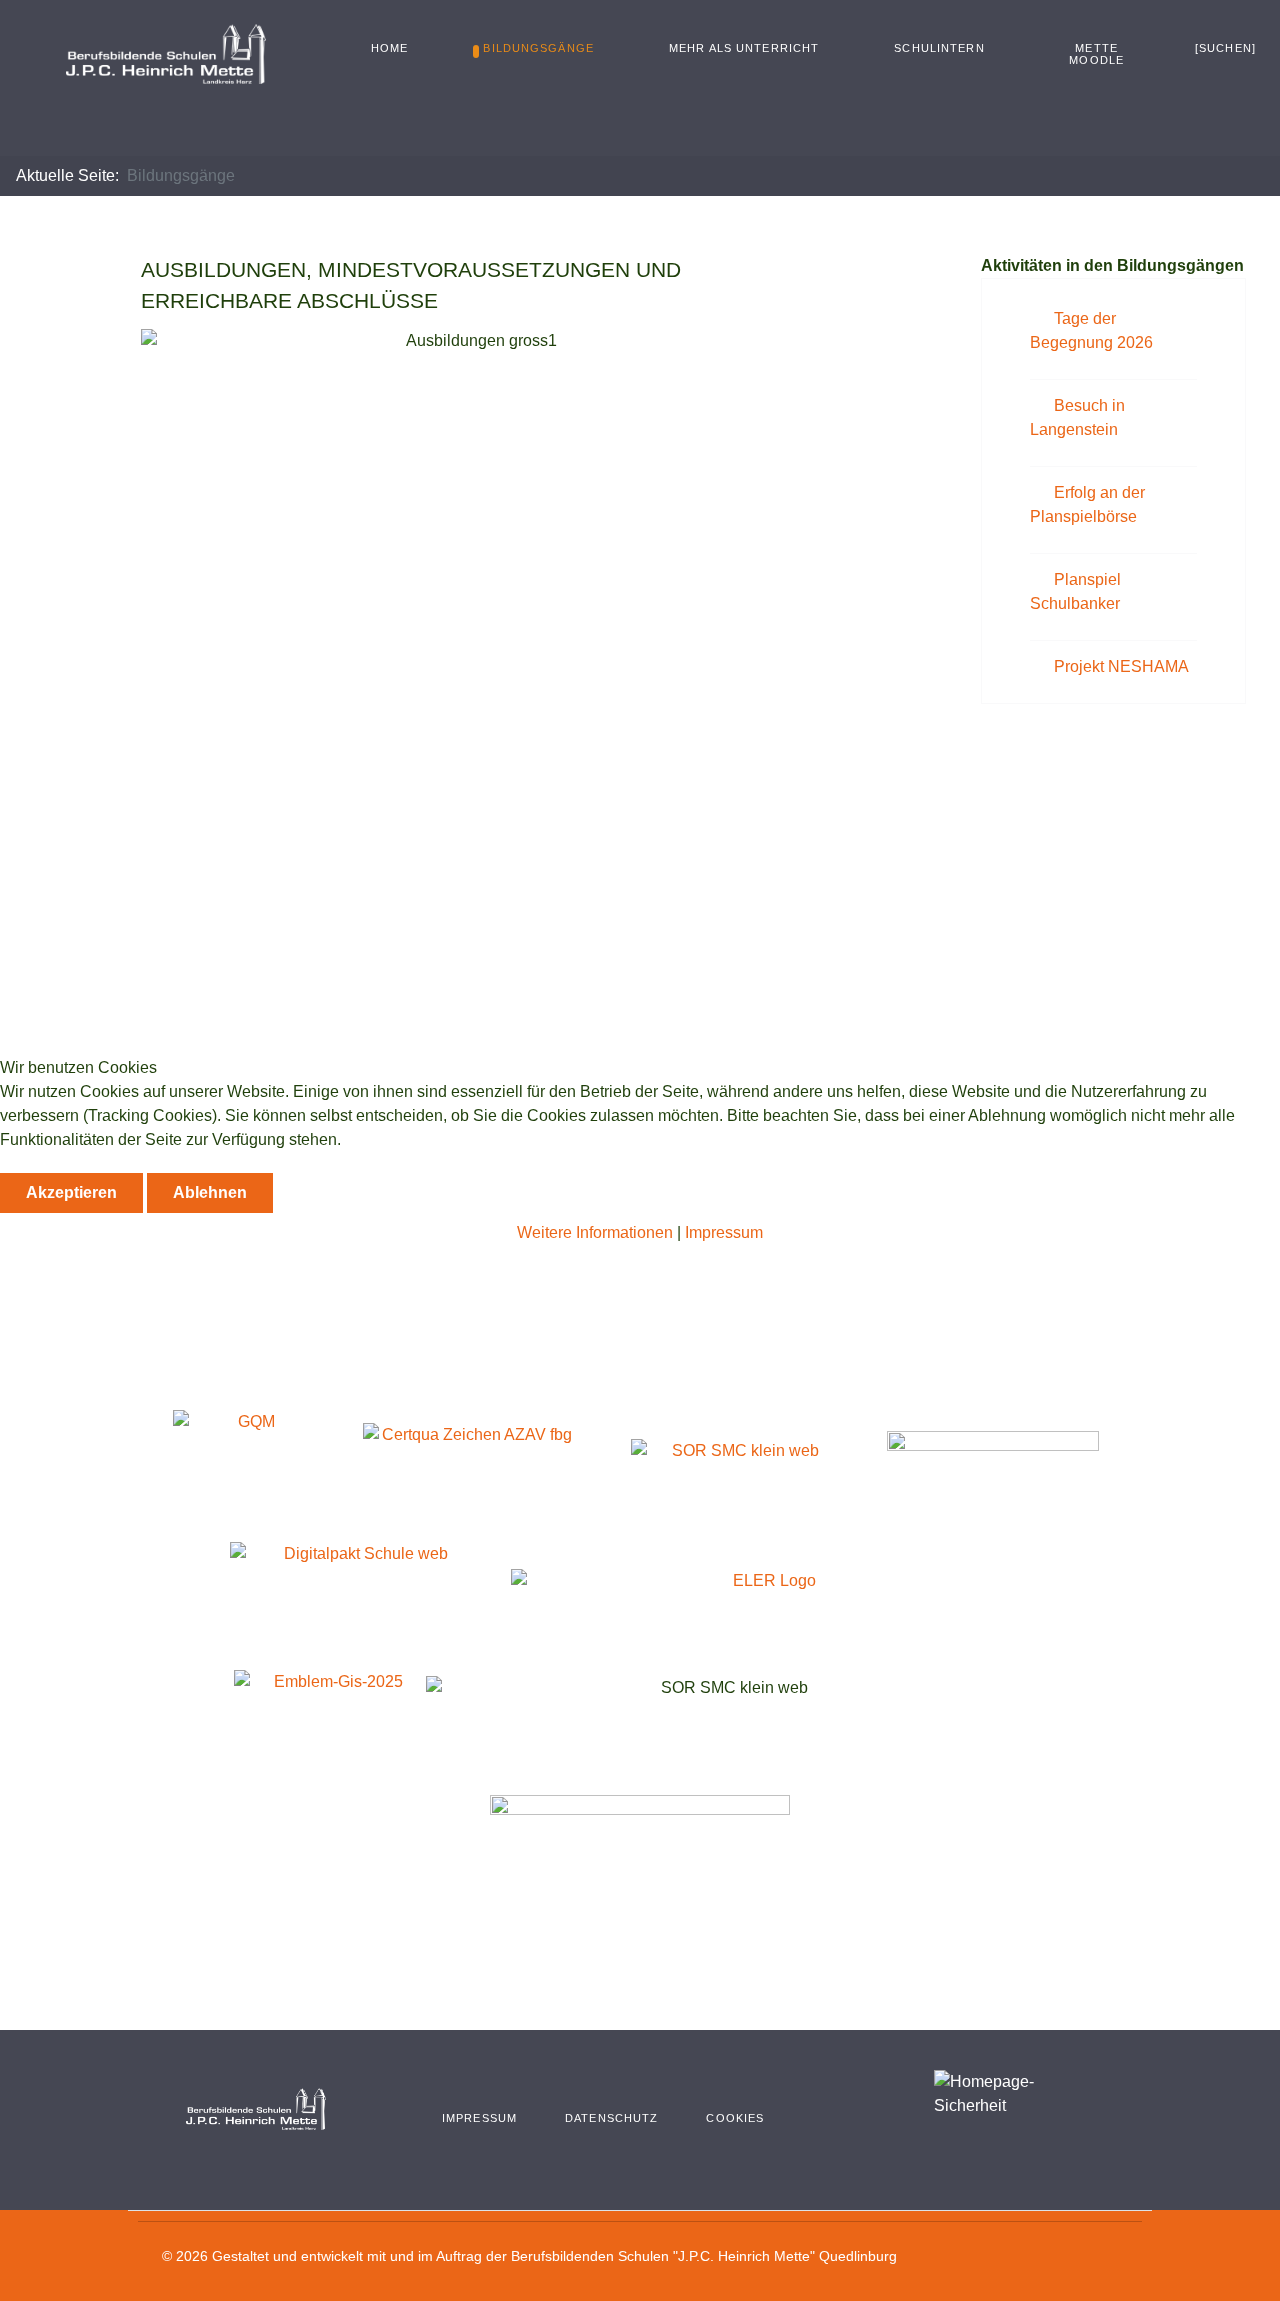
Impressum (724, 1232)
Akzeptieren (71, 1192)
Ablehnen (210, 1192)
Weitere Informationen (595, 1232)
